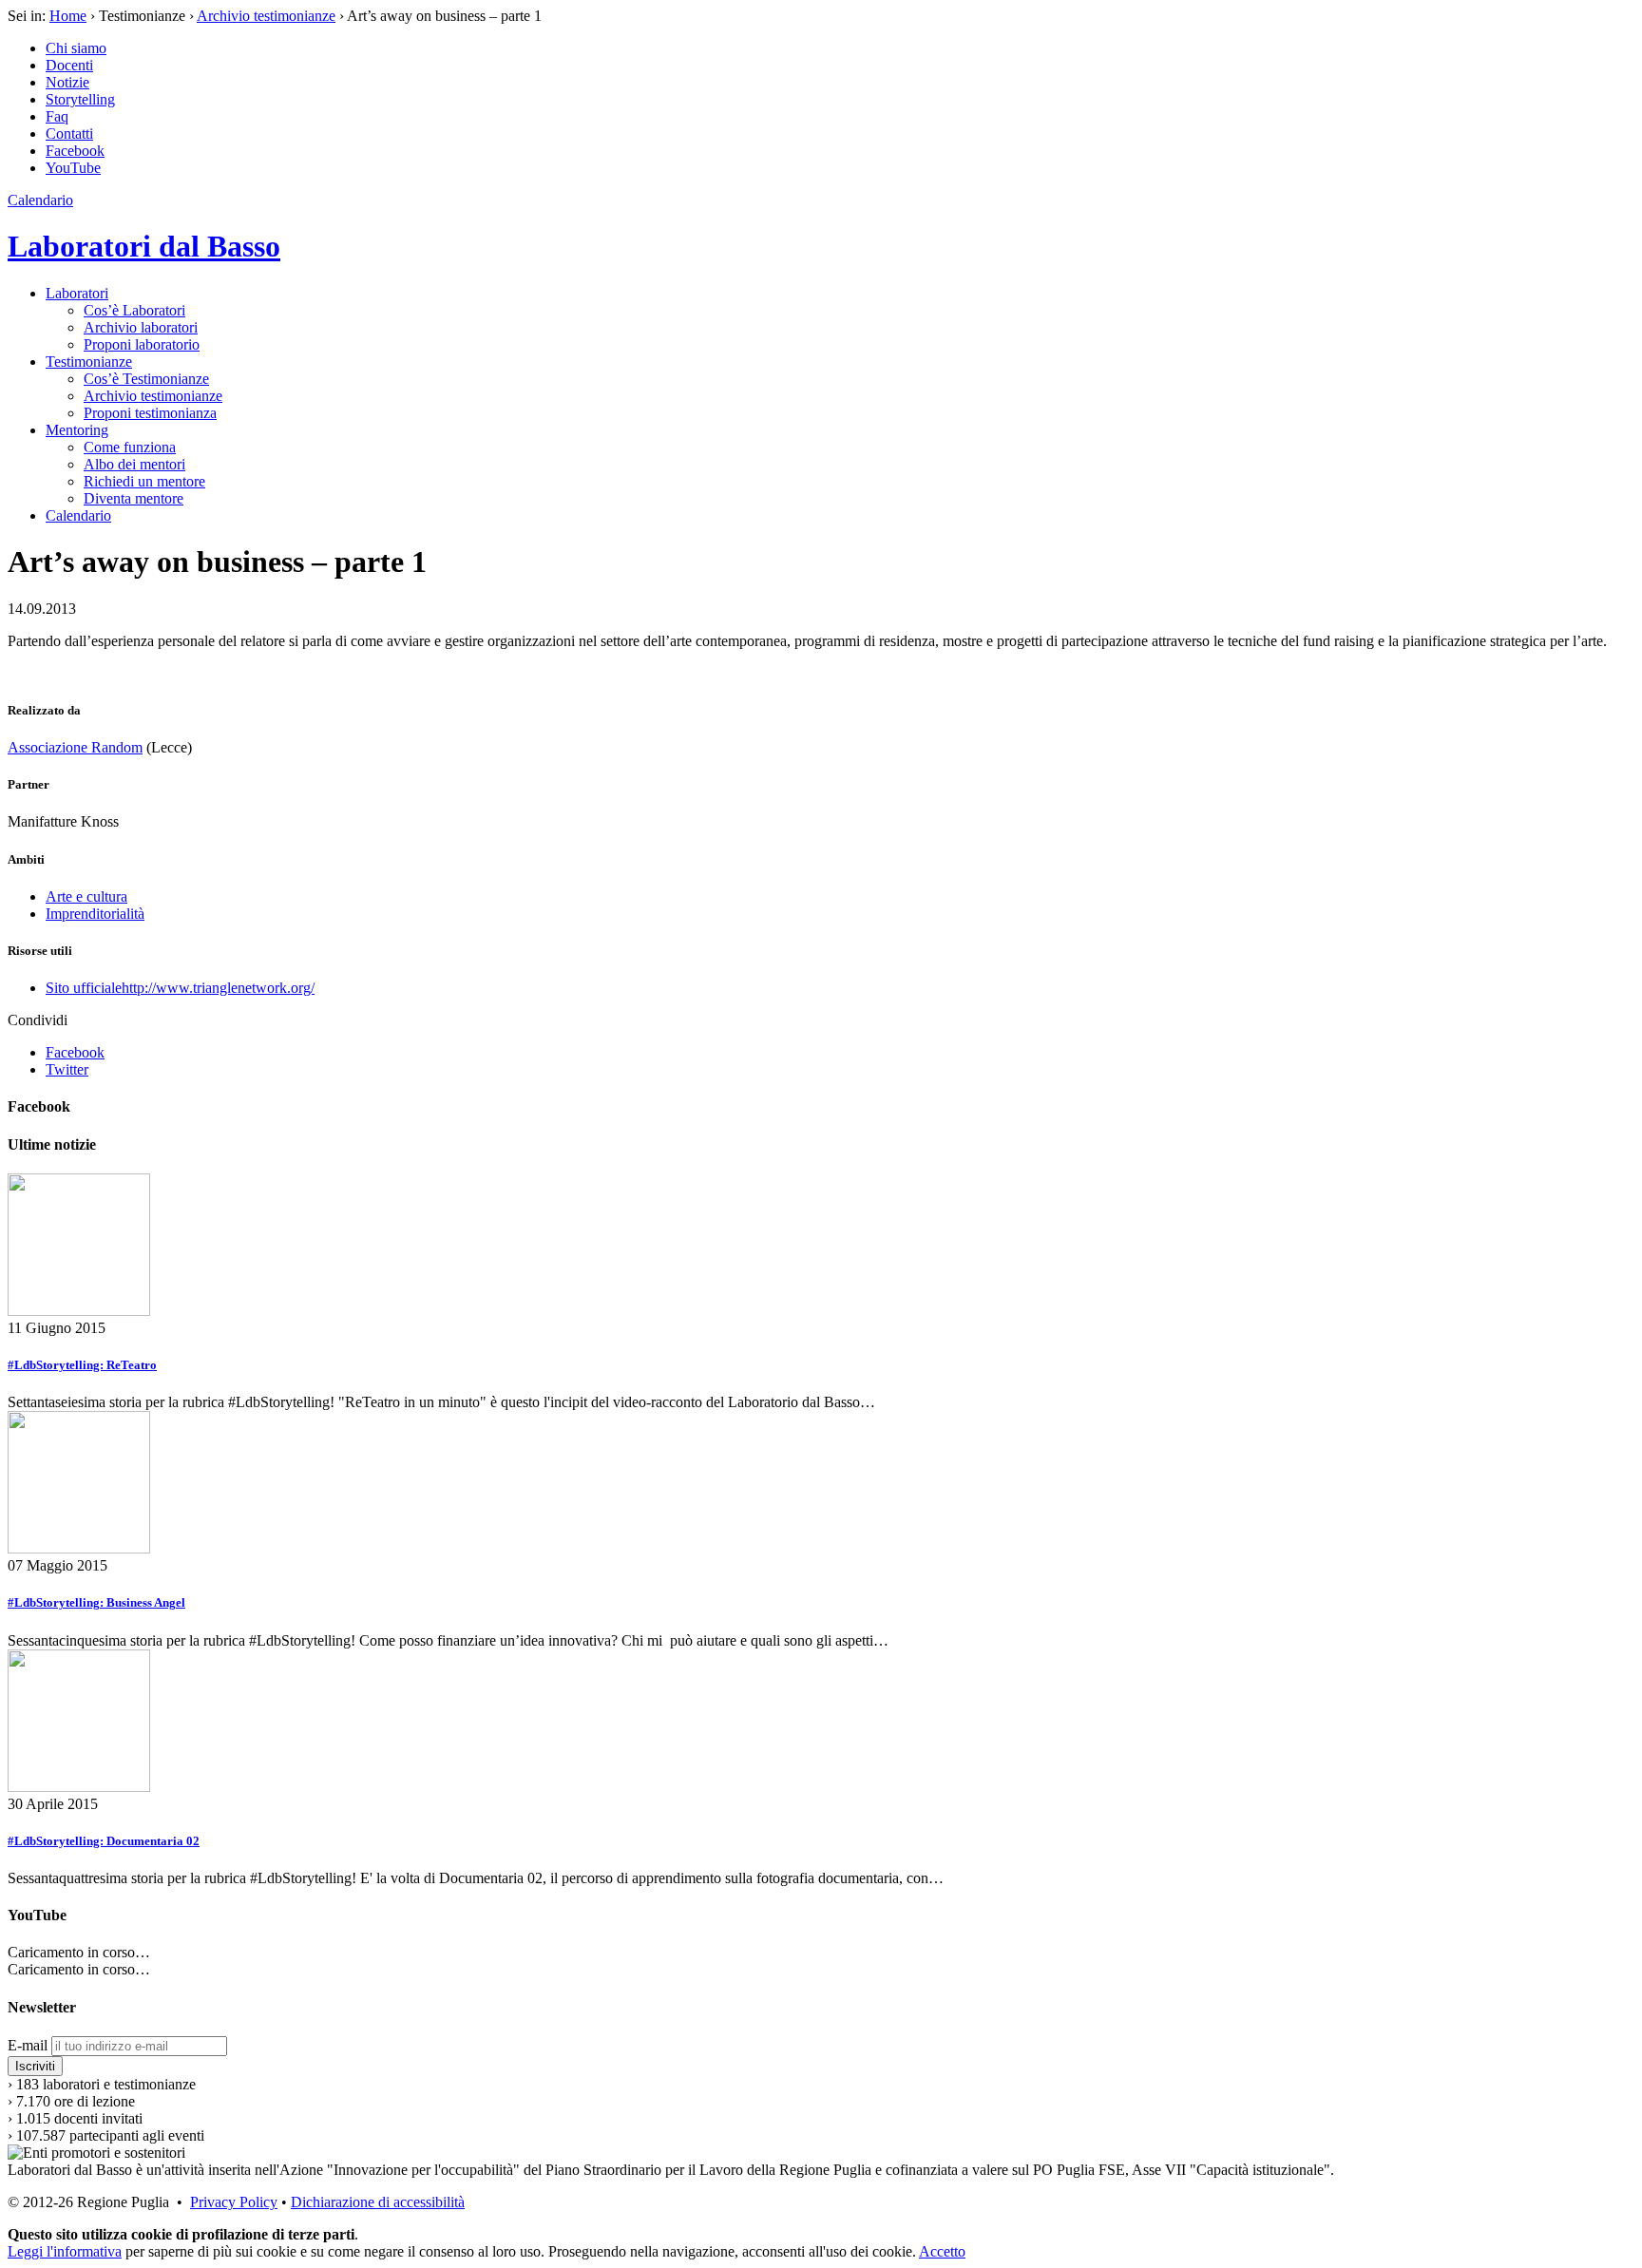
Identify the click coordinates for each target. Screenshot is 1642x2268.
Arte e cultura (86, 896)
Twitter (67, 1069)
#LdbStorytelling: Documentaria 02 (104, 1841)
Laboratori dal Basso (144, 246)
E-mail (28, 2045)
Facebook (75, 151)
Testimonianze (89, 362)
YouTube (73, 168)
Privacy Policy (234, 2202)
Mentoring (77, 430)
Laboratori (77, 293)
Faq (57, 116)
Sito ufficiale (180, 988)
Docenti (69, 65)
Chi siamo (76, 48)
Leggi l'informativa (65, 2251)
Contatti (69, 133)
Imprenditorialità (95, 914)
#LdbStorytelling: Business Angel (96, 1602)
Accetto (942, 2251)
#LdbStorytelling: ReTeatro (82, 1365)
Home (68, 16)
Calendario (40, 200)
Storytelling (80, 99)
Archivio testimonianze (266, 16)
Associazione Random (75, 747)
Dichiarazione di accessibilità (378, 2202)
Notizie (67, 82)
